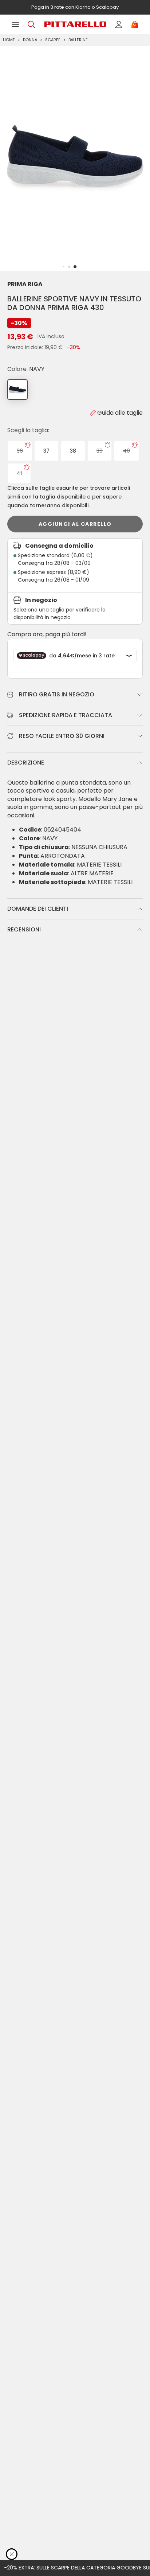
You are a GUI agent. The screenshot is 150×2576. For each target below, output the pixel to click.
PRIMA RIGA (25, 284)
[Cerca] (31, 24)
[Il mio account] (119, 24)
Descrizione (26, 763)
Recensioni (24, 929)
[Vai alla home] (75, 24)
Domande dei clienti (38, 909)
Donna (30, 40)
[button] (75, 267)
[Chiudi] (12, 2554)
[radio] (20, 451)
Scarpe (53, 40)
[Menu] (15, 24)
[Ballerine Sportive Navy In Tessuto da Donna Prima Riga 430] (17, 390)
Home (9, 40)
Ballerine (78, 40)
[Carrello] (135, 24)
